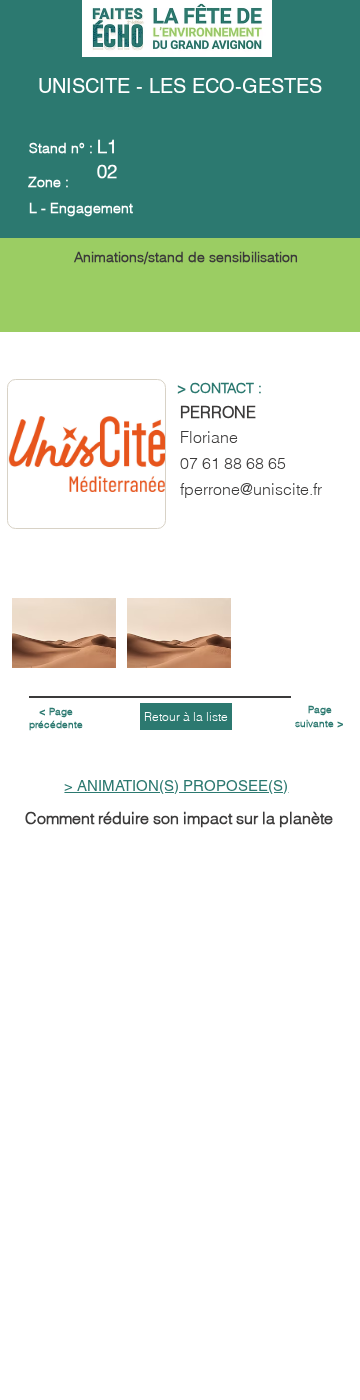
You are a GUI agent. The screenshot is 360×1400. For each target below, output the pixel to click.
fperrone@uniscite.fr (251, 489)
